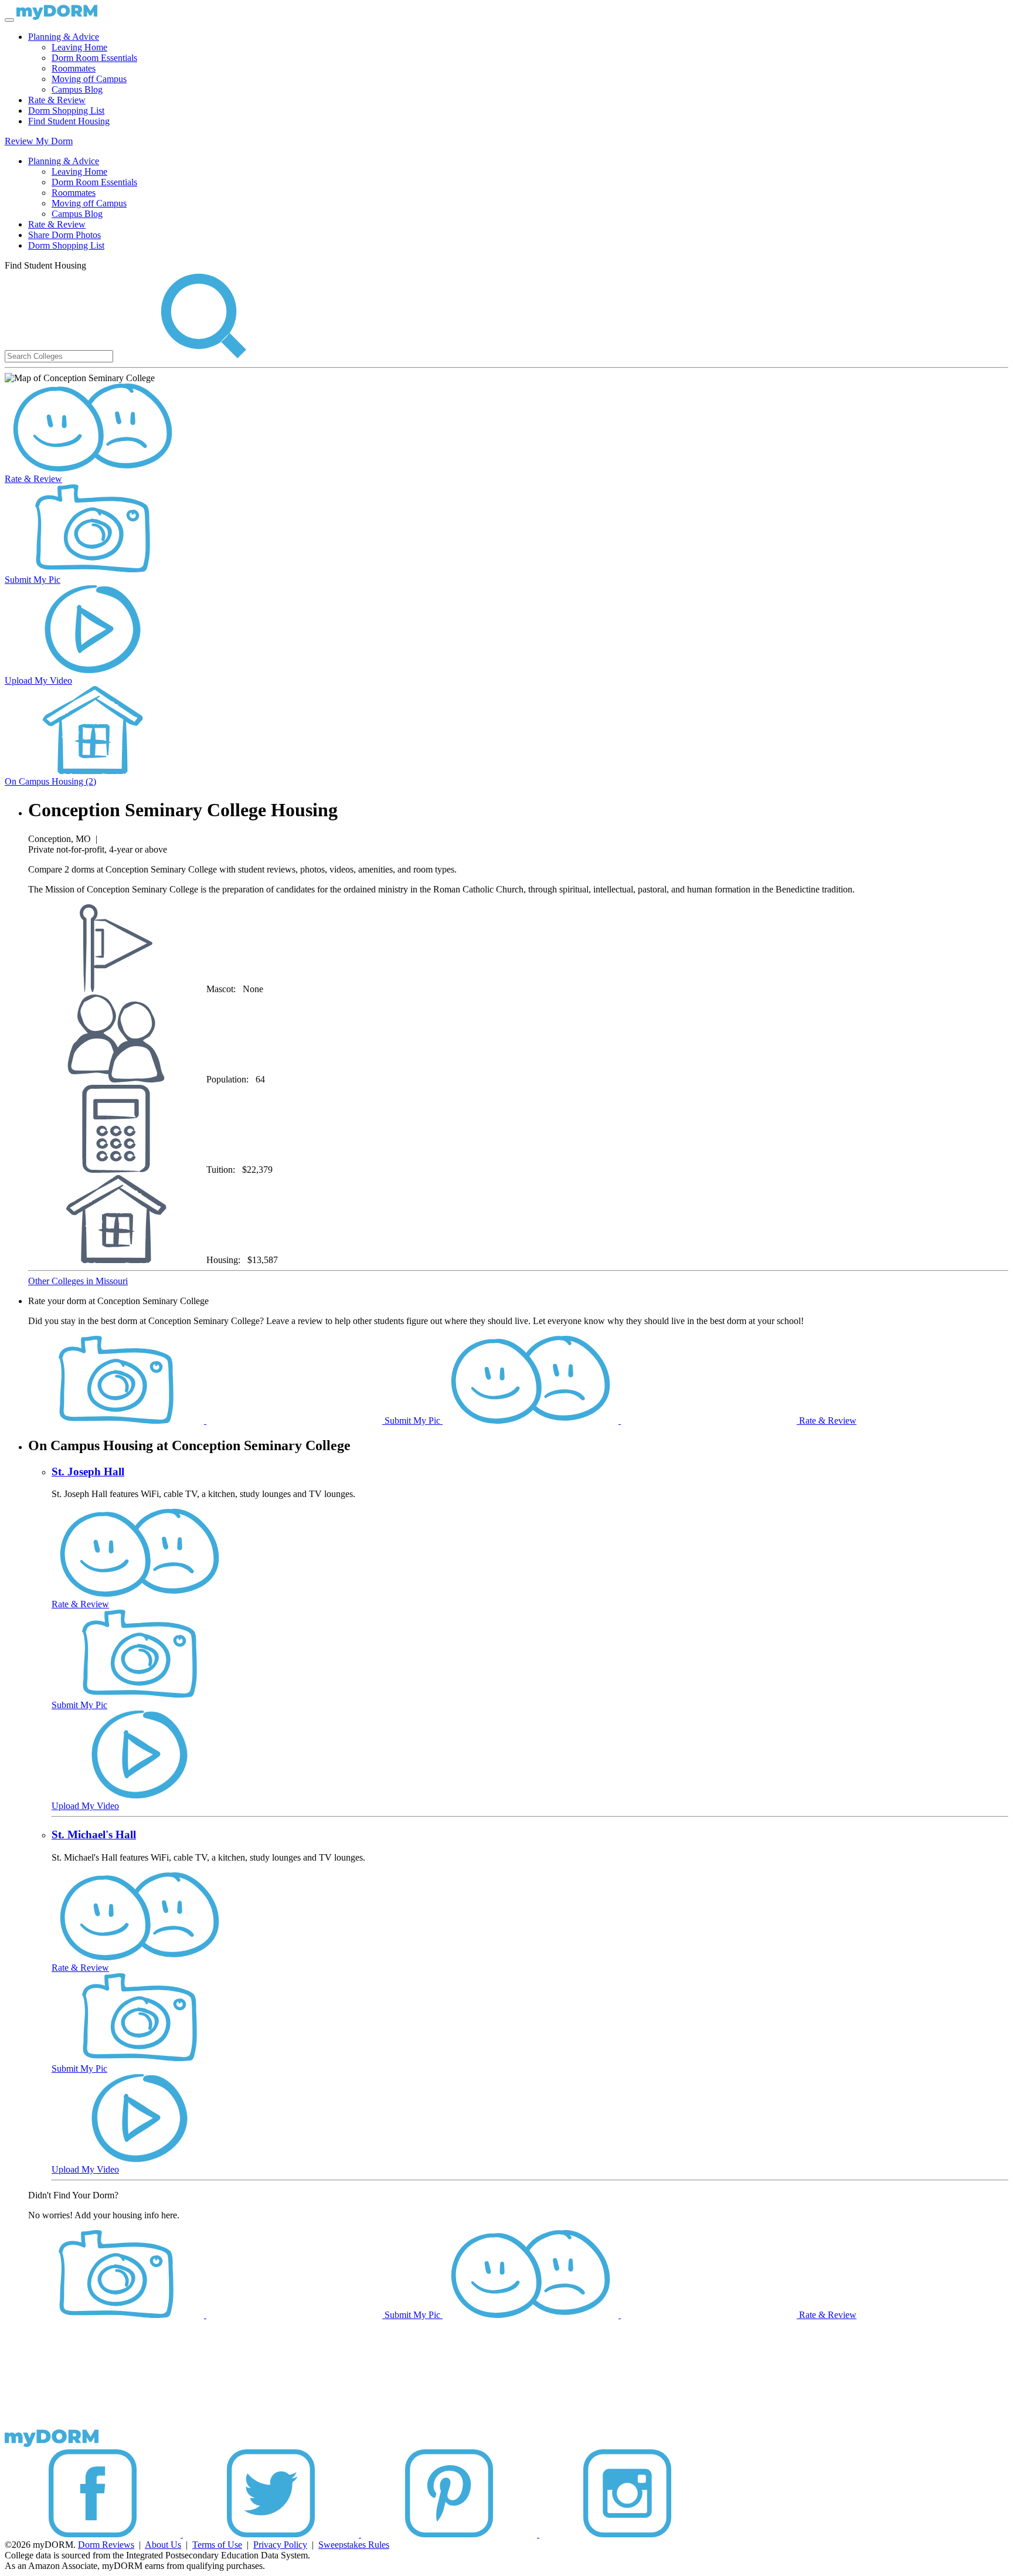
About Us (163, 2545)
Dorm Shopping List (66, 111)
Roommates (74, 68)
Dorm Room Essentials (94, 58)
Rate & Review (57, 100)
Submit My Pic (33, 580)
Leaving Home (79, 47)
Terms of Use (217, 2545)
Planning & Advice (64, 37)
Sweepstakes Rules (354, 2545)
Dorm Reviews (106, 2545)
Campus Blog (77, 89)
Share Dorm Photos (64, 235)
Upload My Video (38, 681)
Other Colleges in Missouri (78, 1281)
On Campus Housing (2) (50, 781)
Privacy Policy (280, 2545)
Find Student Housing (69, 121)
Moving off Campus (89, 79)
